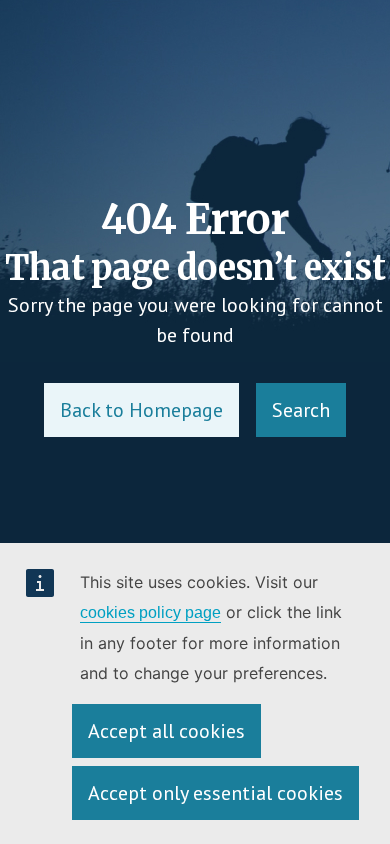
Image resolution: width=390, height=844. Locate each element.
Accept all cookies (166, 731)
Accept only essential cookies (215, 793)
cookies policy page (150, 612)
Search (301, 410)
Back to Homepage (141, 410)
